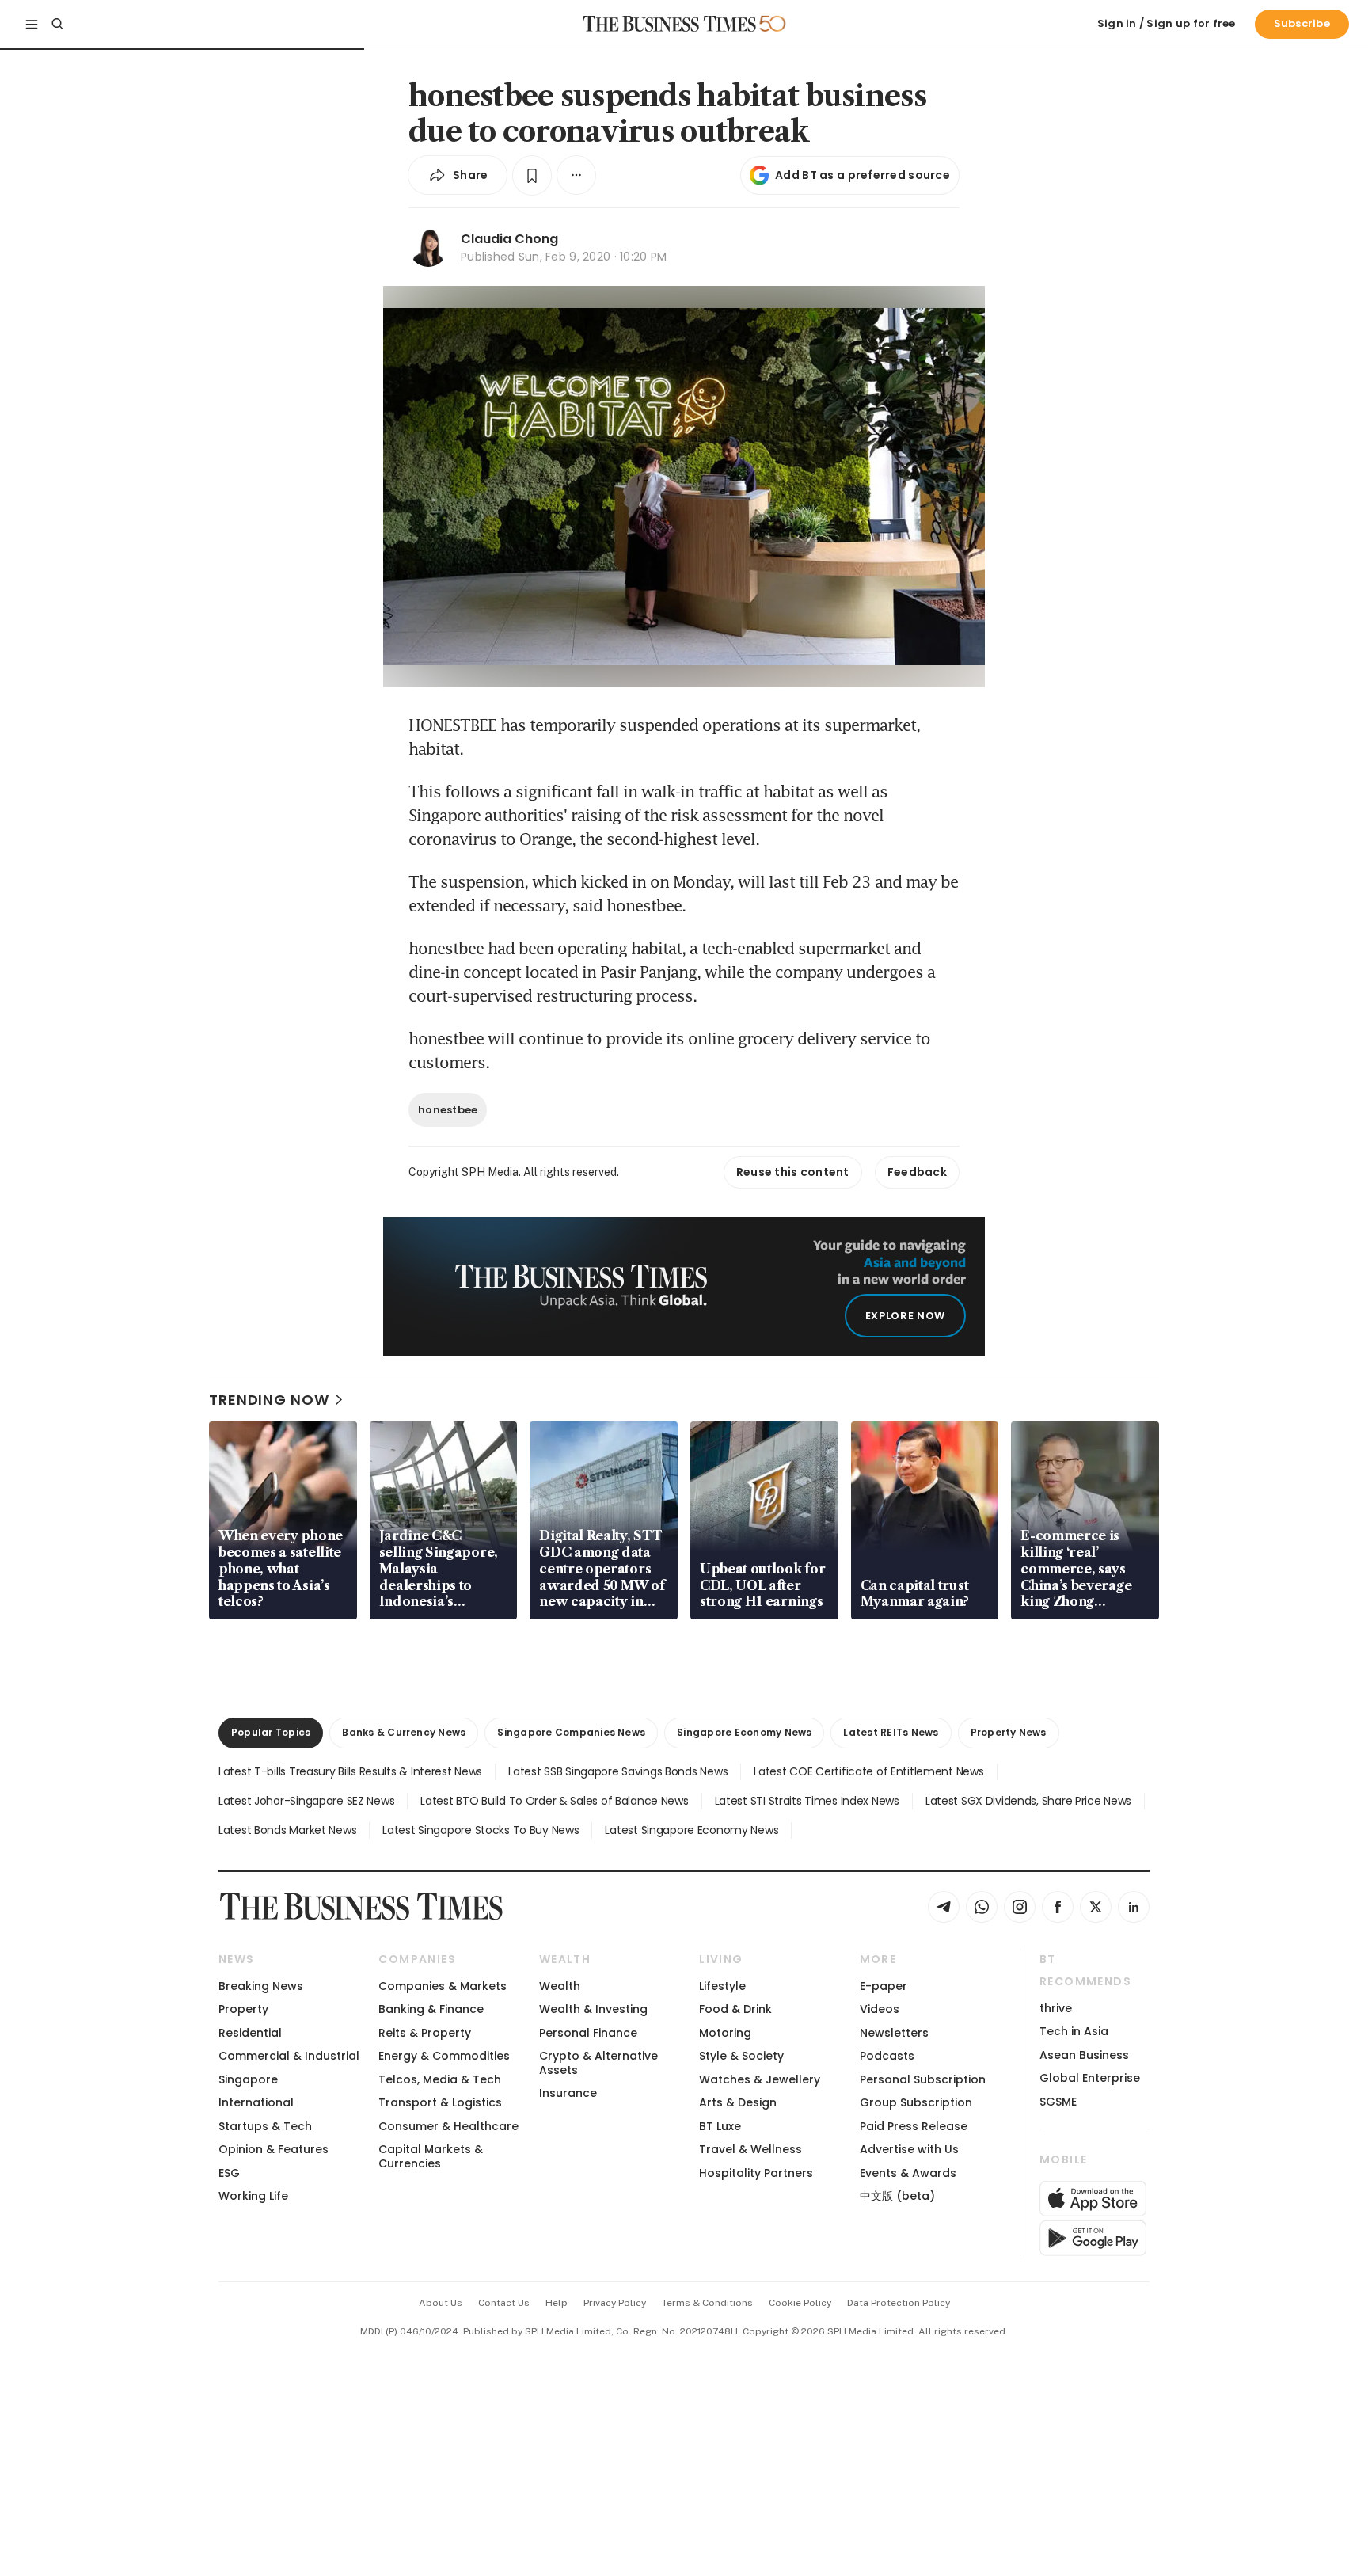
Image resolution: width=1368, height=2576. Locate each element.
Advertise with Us (909, 2149)
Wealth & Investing (593, 2009)
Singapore (248, 2079)
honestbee (448, 1110)
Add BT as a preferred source (863, 175)
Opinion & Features (274, 2149)
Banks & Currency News (404, 1732)
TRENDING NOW (269, 1400)
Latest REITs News (891, 1732)
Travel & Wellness (750, 2149)
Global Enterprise (1090, 2078)
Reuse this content (793, 1172)
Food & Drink (735, 2009)
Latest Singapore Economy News (692, 1830)
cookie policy (800, 2303)
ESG (229, 2173)
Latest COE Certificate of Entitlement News (868, 1771)
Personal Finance (588, 2033)
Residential (250, 2033)
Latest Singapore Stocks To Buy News (481, 1830)
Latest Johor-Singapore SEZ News (306, 1801)
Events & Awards (908, 2173)
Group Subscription (916, 2102)
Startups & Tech (265, 2126)
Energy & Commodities (444, 2056)
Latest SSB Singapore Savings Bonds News (618, 1771)
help (557, 2303)
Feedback (917, 1172)
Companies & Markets (443, 1986)
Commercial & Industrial (289, 2056)
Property (243, 2009)
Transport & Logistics (440, 2102)
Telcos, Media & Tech (440, 2079)
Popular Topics (271, 1732)
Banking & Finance (431, 2009)
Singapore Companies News (571, 1732)
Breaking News (261, 1986)
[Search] (57, 24)
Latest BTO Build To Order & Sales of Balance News (554, 1801)
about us (441, 2303)
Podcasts (887, 2056)
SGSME (1058, 2102)
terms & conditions (707, 2303)
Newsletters (894, 2033)
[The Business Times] (670, 24)
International (256, 2102)
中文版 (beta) (897, 2196)
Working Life (253, 2196)
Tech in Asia (1074, 2031)
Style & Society (741, 2056)
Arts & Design (738, 2102)
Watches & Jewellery (760, 2079)
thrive (1056, 2008)
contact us (504, 2303)
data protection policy (899, 2303)
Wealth (560, 1986)
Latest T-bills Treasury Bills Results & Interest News (350, 1771)
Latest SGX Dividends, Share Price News (1028, 1801)
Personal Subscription (923, 2079)
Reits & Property (425, 2033)
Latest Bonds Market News (287, 1830)
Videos (880, 2009)
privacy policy (615, 2303)
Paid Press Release (914, 2126)
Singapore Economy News (744, 1732)
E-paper (883, 1986)
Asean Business (1084, 2055)
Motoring (725, 2033)
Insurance (568, 2093)
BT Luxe (720, 2126)
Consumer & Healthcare (448, 2126)
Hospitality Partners (756, 2173)
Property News (1009, 1732)
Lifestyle (722, 1986)
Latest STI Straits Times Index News (807, 1801)
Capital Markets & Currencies (431, 2156)
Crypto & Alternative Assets (598, 2062)
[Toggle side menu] (32, 24)
